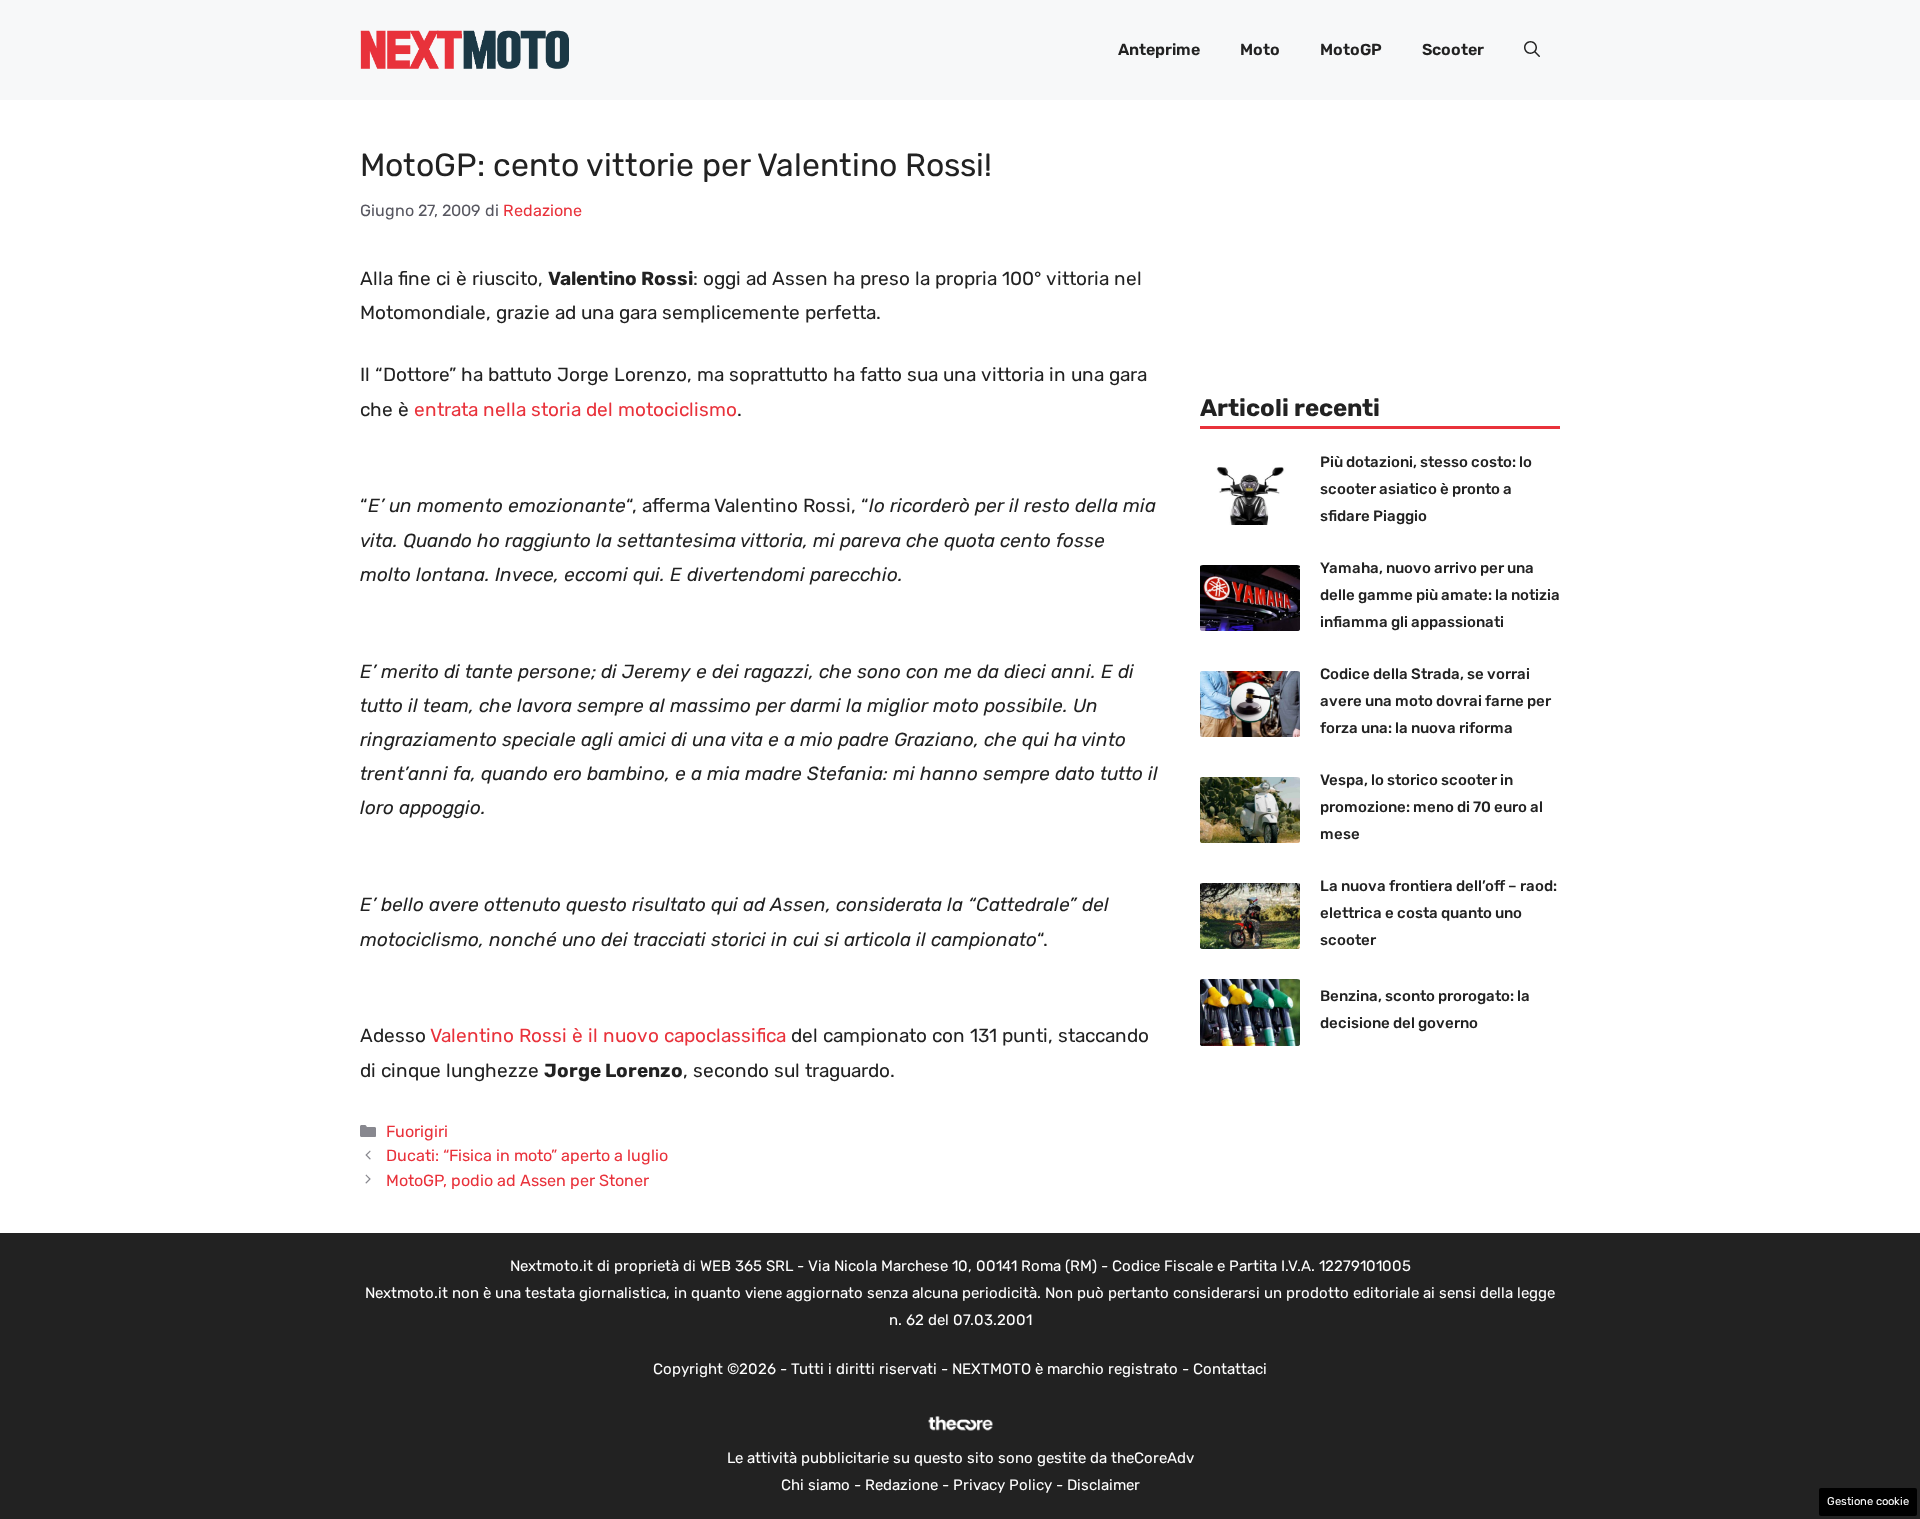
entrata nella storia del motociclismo (575, 409)
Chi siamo (815, 1485)
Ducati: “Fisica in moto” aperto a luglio (527, 1155)
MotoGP (1351, 49)
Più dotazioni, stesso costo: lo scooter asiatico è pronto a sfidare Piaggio (1426, 489)
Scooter (1453, 49)
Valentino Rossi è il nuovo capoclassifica (608, 1035)
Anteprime (1159, 49)
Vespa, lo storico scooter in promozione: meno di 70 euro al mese (1431, 807)
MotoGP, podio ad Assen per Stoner (517, 1180)
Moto (1260, 49)
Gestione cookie (1868, 1501)
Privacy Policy (1002, 1485)
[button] (1532, 50)
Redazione (901, 1485)
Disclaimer (1103, 1485)
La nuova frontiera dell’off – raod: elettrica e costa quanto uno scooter (1438, 913)
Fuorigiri (417, 1131)
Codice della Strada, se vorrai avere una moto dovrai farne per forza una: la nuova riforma (1435, 701)
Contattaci (1230, 1369)
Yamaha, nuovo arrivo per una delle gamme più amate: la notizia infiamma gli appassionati (1440, 595)
